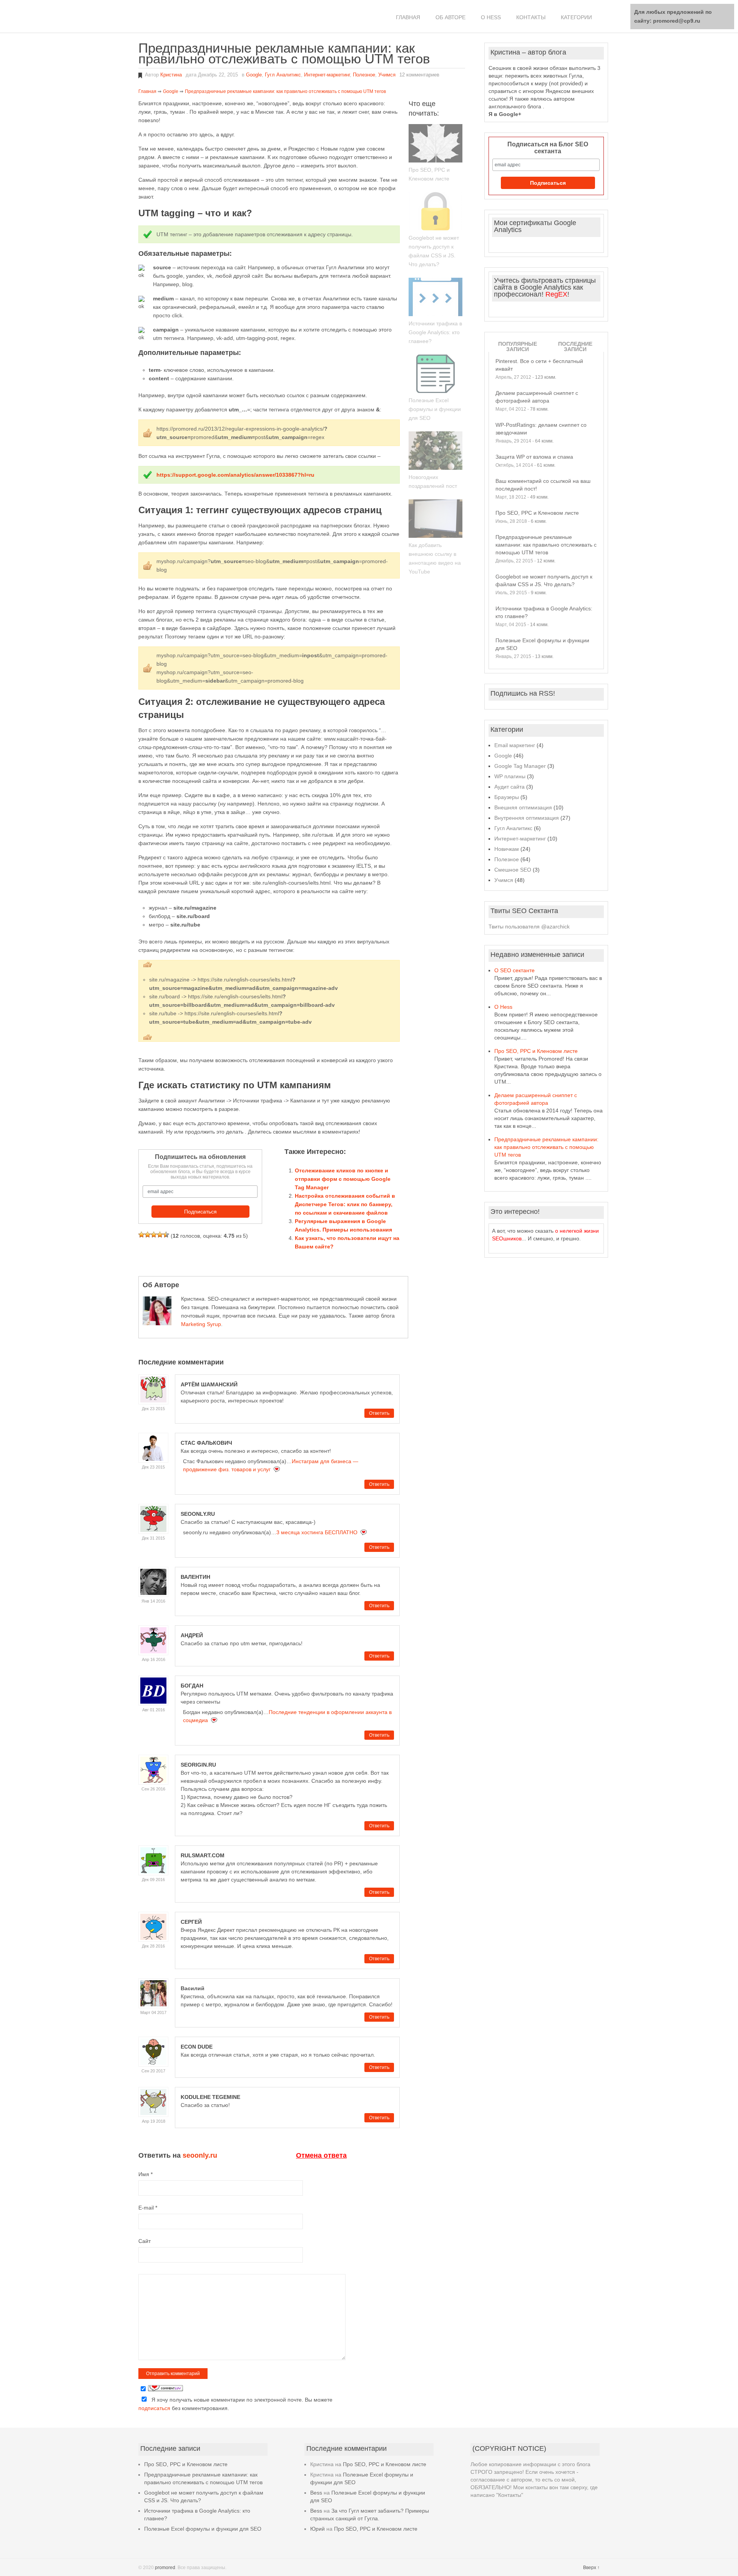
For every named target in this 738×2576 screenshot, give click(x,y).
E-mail (148, 2208)
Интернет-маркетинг (327, 75)
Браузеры (507, 797)
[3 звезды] (154, 1235)
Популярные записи (518, 346)
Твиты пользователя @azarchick (529, 927)
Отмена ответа (321, 2155)
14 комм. (539, 625)
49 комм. (539, 497)
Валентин (195, 1577)
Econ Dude (197, 2047)
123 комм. (546, 377)
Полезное (364, 75)
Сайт (145, 2241)
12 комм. (546, 561)
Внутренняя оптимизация (527, 818)
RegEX (556, 294)
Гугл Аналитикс (283, 75)
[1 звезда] (141, 1235)
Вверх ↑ (591, 2568)
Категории (576, 17)
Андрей (192, 1635)
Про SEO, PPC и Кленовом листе (537, 513)
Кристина (171, 75)
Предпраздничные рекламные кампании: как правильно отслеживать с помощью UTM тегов (546, 545)
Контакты (531, 17)
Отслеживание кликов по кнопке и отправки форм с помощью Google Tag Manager (343, 1179)
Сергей (191, 1922)
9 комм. (539, 593)
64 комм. (544, 441)
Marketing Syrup (201, 1324)
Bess (316, 2493)
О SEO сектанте (514, 970)
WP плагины (510, 776)
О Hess (491, 17)
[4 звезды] (160, 1235)
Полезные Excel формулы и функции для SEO (435, 409)
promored (165, 2568)
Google (254, 75)
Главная (408, 17)
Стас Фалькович (206, 1443)
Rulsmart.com (203, 1855)
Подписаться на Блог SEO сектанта (548, 148)
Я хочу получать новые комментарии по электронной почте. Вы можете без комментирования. (235, 2404)
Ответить (379, 1413)
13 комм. (544, 656)
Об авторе (450, 17)
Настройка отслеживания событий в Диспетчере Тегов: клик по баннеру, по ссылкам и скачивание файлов (345, 1204)
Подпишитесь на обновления (200, 1157)
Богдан (192, 1686)
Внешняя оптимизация (523, 807)
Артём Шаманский (209, 1384)
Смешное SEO (513, 870)
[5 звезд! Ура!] (166, 1235)
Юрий (317, 2529)
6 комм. (539, 521)
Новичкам (507, 849)
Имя (145, 2174)
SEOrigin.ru (198, 1765)
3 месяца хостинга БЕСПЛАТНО (317, 1532)
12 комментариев (419, 75)
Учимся (387, 75)
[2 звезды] (148, 1235)
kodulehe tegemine (210, 2097)
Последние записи (575, 346)
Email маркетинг (515, 745)
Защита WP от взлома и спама (534, 457)
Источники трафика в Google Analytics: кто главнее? (435, 332)
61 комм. (546, 465)
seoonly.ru (198, 1514)
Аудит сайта (509, 787)
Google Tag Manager (520, 766)
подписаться (154, 2408)
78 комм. (539, 409)
